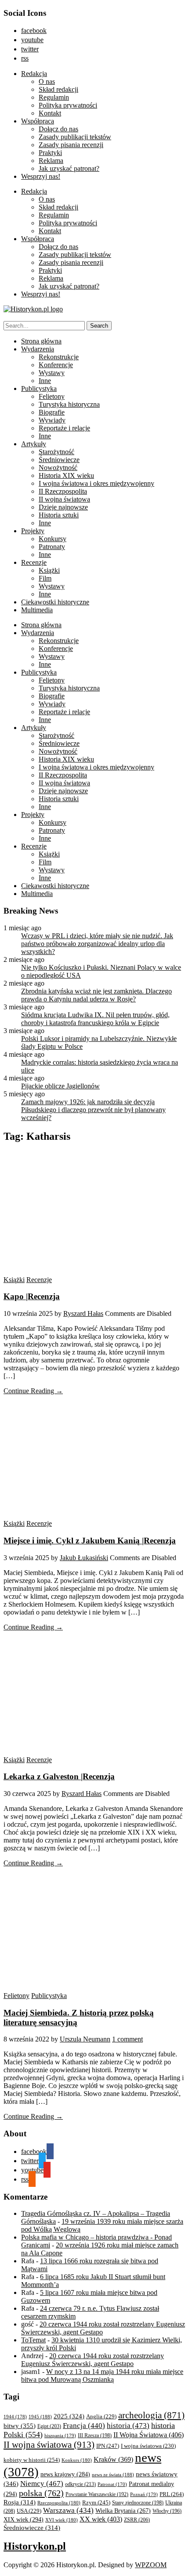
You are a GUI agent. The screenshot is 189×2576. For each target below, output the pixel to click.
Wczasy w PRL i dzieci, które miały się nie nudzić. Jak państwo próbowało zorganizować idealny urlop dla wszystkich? (97, 944)
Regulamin (54, 97)
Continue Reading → (33, 1391)
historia (128, 2426)
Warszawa (68, 2510)
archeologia (151, 2415)
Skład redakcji (58, 89)
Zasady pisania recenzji (71, 145)
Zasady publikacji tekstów (75, 137)
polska (41, 2493)
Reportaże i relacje (64, 428)
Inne (45, 381)
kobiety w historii (32, 2460)
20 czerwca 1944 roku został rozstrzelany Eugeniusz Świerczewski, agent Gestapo (93, 2360)
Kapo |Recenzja (32, 1296)
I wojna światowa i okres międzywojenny (96, 483)
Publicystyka (39, 388)
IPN (108, 2446)
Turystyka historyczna (69, 404)
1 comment (127, 2039)
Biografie (52, 412)
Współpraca (38, 121)
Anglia (101, 2417)
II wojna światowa (64, 499)
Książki (49, 570)
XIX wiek (24, 2519)
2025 (69, 2416)
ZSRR (137, 2520)
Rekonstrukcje (59, 357)
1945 (40, 2417)
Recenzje (34, 562)
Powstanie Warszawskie (97, 2494)
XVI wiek (62, 2520)
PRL (172, 2494)
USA (29, 2511)
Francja (84, 2426)
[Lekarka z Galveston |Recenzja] (87, 1752)
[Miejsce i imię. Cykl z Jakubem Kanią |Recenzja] (87, 1516)
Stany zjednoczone (138, 2503)
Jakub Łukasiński (84, 1558)
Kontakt (50, 113)
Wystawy (52, 373)
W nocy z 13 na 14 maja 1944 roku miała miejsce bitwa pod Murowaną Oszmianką (102, 2375)
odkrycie (80, 2484)
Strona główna (41, 341)
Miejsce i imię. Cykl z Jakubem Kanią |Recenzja (90, 1541)
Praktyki (50, 153)
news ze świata (113, 2475)
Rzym (96, 2502)
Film (45, 578)
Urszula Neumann (85, 2039)
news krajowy (65, 2474)
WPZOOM (151, 2565)
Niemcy (42, 2484)
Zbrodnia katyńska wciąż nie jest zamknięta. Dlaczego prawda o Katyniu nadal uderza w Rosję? (96, 995)
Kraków (113, 2459)
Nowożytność (58, 468)
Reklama (51, 161)
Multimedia (37, 610)
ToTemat (33, 2340)
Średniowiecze (59, 460)
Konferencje (56, 365)
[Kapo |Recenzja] (87, 1272)
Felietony (52, 396)
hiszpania (60, 2435)
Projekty (33, 531)
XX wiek (101, 2519)
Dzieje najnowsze (63, 507)
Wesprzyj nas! (41, 176)
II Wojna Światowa (149, 2435)
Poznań (144, 2494)
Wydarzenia (38, 349)
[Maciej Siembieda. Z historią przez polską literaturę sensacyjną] (87, 1988)
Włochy (167, 2511)
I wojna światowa (148, 2446)
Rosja (20, 2502)
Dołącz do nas (58, 129)
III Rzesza (95, 2436)
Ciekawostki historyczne (55, 602)
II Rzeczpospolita (63, 491)
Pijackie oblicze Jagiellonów (60, 1086)
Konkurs (77, 2460)
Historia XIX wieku (66, 475)
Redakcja (34, 74)
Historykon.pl (35, 2546)
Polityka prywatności (68, 105)
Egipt (49, 2426)
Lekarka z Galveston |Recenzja (59, 1776)
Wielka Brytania (123, 2511)
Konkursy (53, 539)
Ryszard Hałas (83, 1313)
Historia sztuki (59, 515)
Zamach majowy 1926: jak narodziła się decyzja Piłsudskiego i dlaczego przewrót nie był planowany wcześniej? (93, 1110)
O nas (47, 81)
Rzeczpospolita (59, 2503)
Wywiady (52, 420)
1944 (15, 2417)
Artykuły (34, 444)
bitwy (20, 2426)
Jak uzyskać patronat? (69, 168)
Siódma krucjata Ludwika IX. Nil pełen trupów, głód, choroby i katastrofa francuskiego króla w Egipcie (95, 1019)
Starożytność (56, 452)
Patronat (112, 2484)
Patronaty (52, 547)
